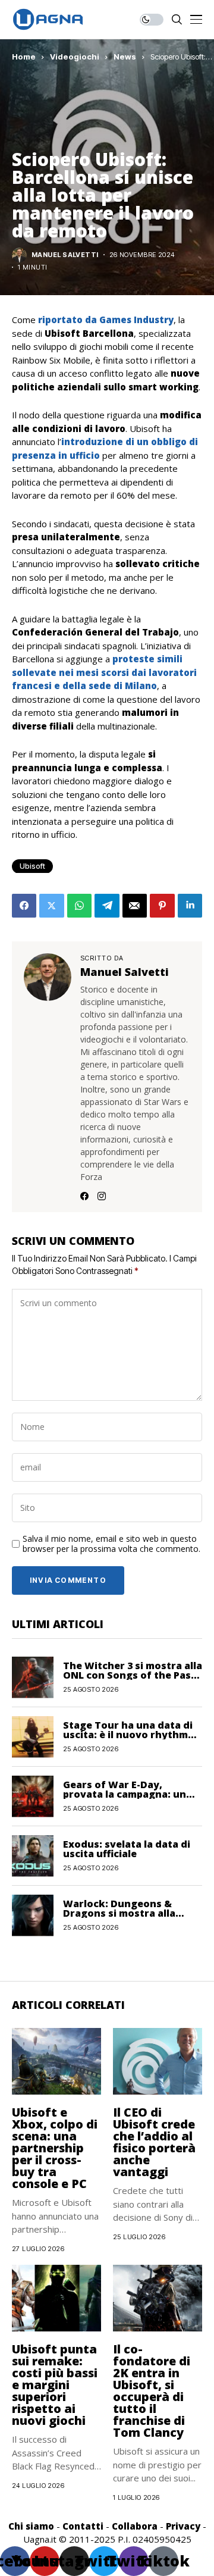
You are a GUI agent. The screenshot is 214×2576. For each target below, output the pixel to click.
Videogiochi (75, 57)
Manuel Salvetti (65, 255)
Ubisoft (32, 866)
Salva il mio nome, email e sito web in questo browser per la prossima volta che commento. (111, 1544)
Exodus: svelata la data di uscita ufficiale (127, 1849)
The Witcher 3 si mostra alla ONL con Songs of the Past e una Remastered (133, 1675)
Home (24, 57)
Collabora (135, 2526)
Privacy (183, 2526)
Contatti (83, 2526)
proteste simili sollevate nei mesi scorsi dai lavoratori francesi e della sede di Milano (104, 672)
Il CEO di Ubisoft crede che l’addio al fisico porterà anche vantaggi (154, 2142)
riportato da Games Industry (106, 320)
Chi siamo (31, 2526)
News (125, 57)
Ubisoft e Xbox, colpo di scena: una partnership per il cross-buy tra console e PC (55, 2148)
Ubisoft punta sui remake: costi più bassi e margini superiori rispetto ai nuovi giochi (55, 2385)
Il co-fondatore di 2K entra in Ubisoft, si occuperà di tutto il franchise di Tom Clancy (152, 2391)
